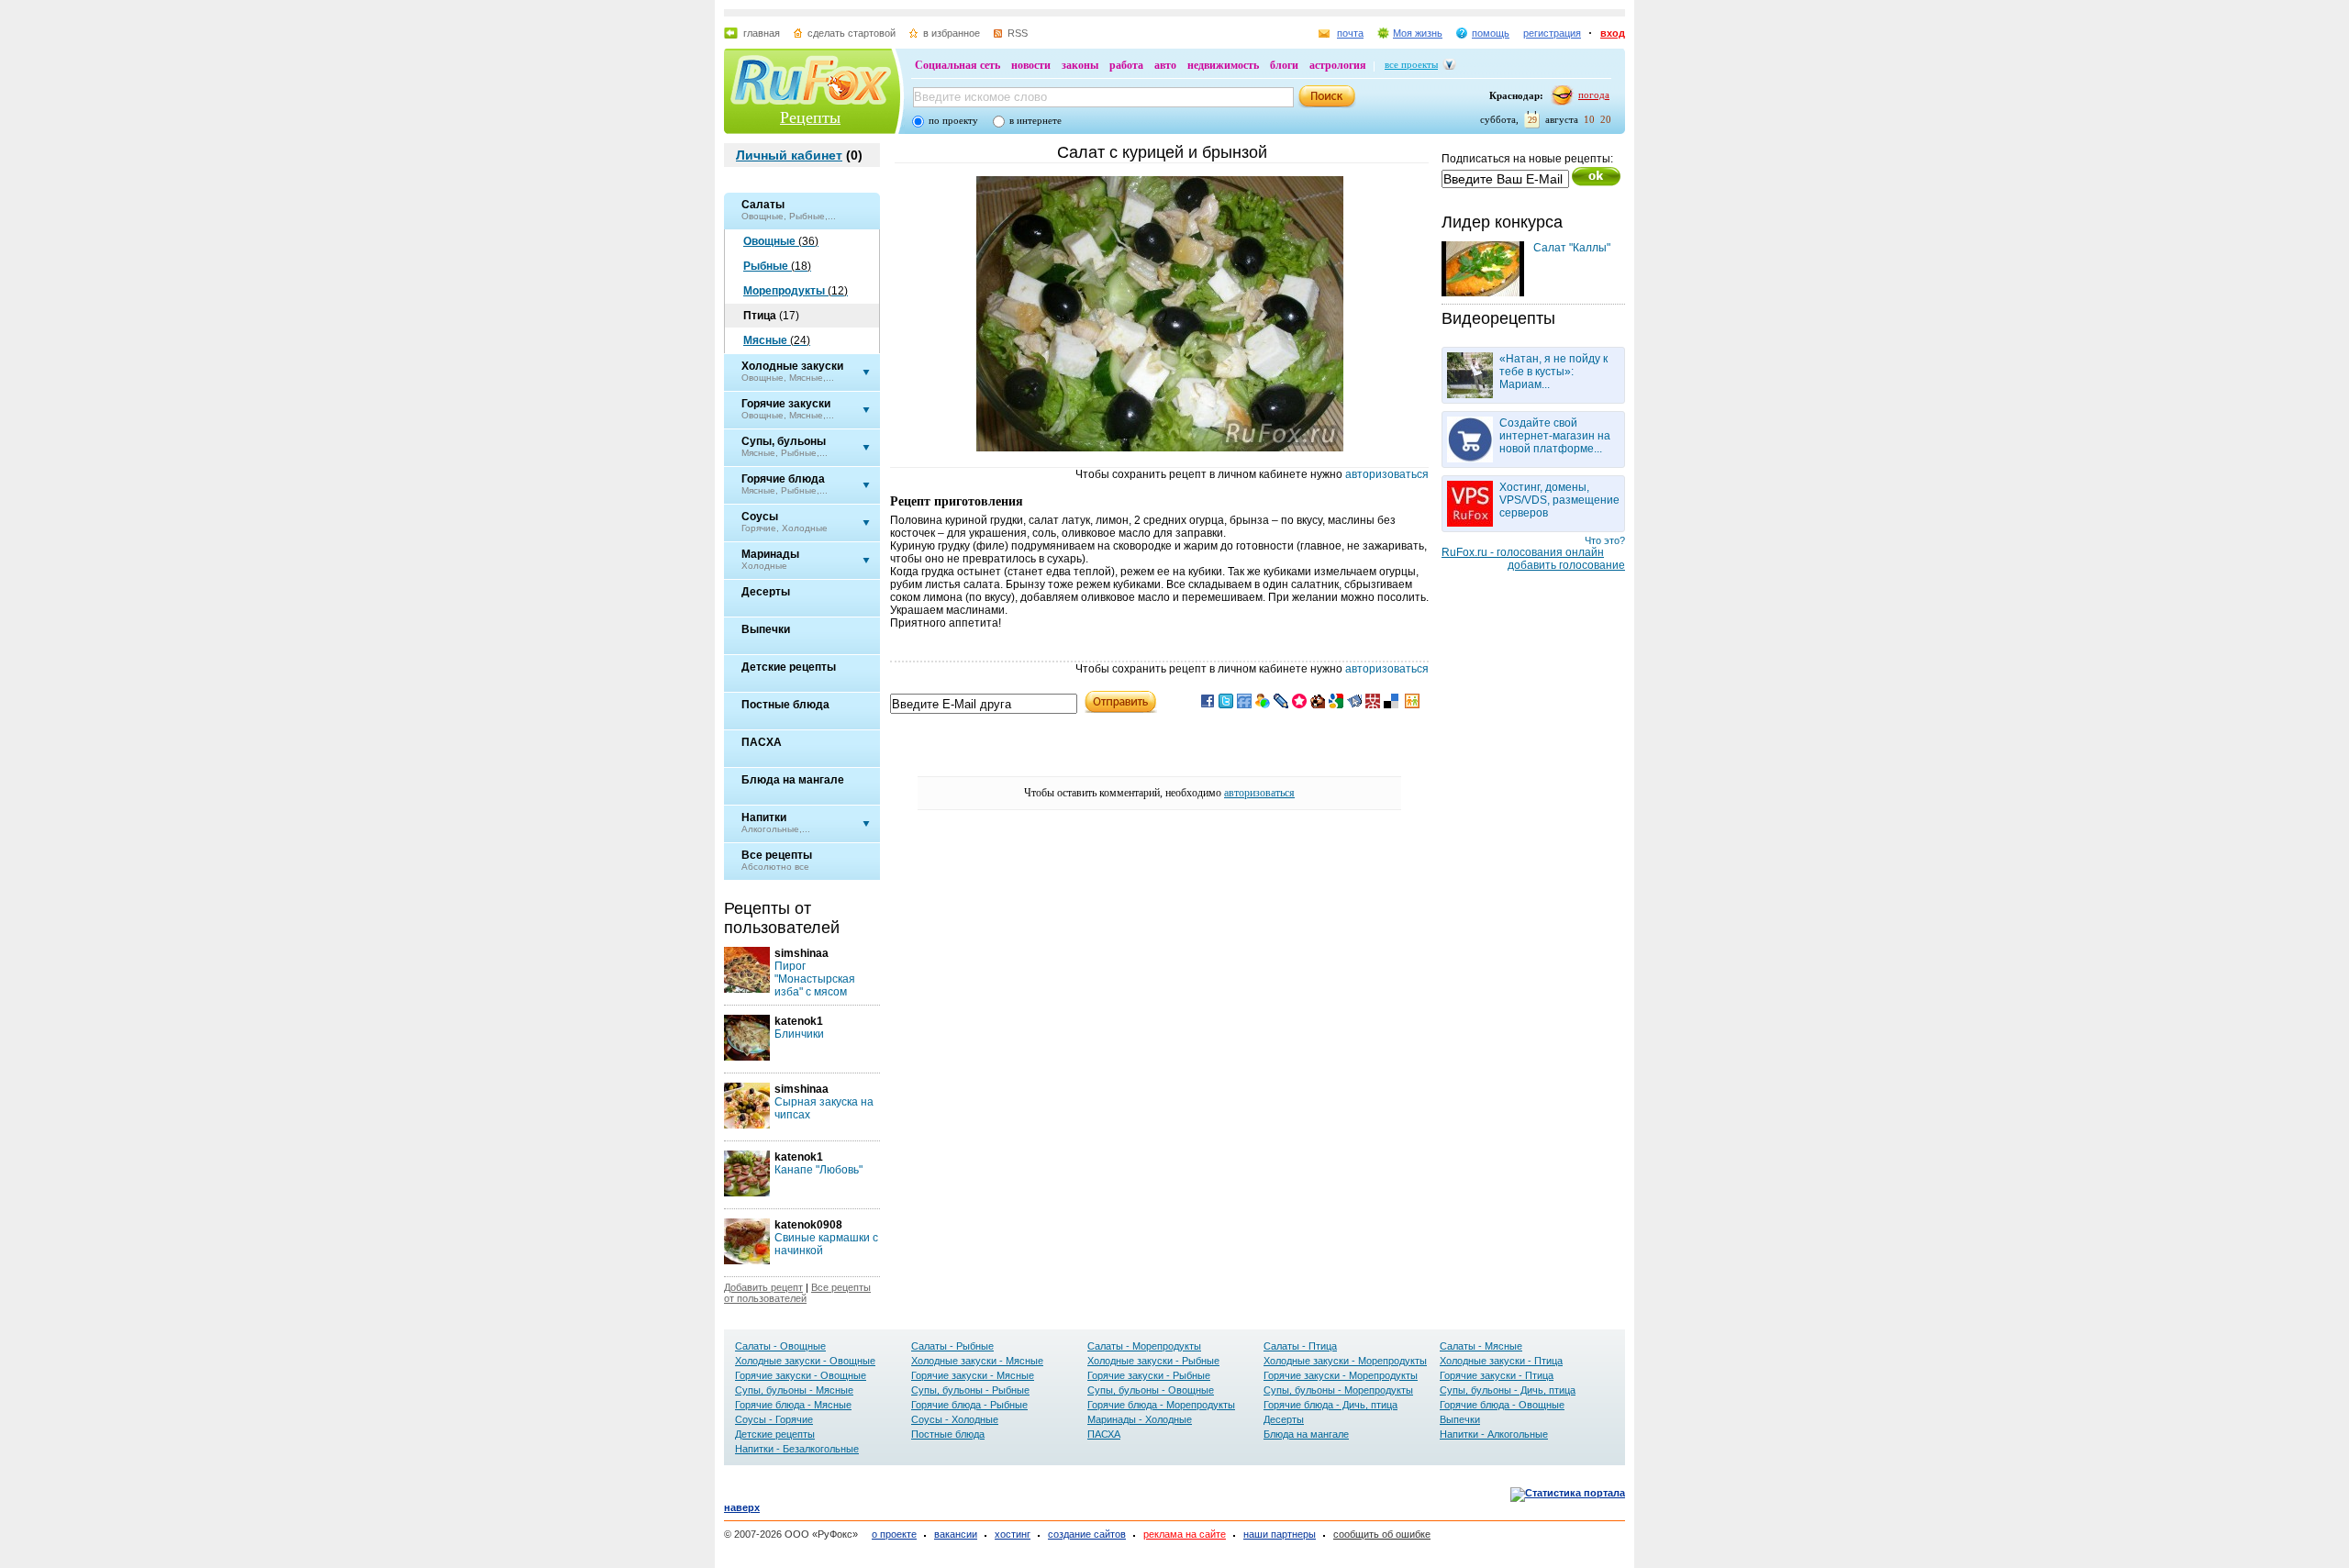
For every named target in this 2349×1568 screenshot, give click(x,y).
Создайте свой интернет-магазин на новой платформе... (1555, 436)
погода (1594, 95)
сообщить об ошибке (1382, 1534)
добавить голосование (1566, 565)
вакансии (956, 1534)
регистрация (1552, 33)
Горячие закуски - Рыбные (1149, 1375)
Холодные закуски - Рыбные (1153, 1361)
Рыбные (777, 266)
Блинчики (799, 1034)
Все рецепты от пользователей (797, 1293)
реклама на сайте (1185, 1534)
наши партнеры (1280, 1534)
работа (1126, 65)
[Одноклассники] (1412, 705)
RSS (1018, 33)
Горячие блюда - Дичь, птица (1330, 1405)
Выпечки (1460, 1419)
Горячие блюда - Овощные (1502, 1405)
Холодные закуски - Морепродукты (1345, 1361)
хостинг (1013, 1534)
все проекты (1411, 64)
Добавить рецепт (763, 1287)
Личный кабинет (789, 155)
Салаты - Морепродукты (1144, 1346)
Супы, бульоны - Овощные (1151, 1390)
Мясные (777, 340)
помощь (1491, 33)
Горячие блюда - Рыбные (969, 1405)
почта (1350, 33)
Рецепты (810, 117)
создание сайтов (1087, 1534)
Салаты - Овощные (780, 1346)
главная (762, 33)
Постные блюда (948, 1434)
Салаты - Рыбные (952, 1346)
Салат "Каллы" (1572, 248)
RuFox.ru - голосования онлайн (1523, 552)
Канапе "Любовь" (818, 1170)
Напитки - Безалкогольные (797, 1449)
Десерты (1284, 1419)
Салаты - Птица (1300, 1346)
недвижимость (1223, 65)
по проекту (953, 120)
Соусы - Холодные (955, 1419)
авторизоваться (1387, 474)
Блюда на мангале (1306, 1434)
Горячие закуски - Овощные (801, 1375)
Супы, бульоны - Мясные (794, 1390)
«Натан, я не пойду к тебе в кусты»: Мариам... (1553, 372)
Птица (771, 316)
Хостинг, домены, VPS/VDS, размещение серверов (1559, 500)
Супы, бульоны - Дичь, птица (1508, 1390)
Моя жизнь (1418, 33)
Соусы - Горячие (774, 1419)
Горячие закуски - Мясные (973, 1375)
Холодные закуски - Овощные (805, 1361)
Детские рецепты (775, 1434)
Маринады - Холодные (1140, 1419)
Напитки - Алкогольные (1494, 1434)
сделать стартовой (852, 33)
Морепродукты (796, 291)
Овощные (781, 241)
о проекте (894, 1534)
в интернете (1035, 120)
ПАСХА (1104, 1434)
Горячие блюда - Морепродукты (1161, 1405)
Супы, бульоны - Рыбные (970, 1390)
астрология (1338, 65)
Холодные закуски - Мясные (977, 1361)
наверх (742, 1507)
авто (1165, 65)
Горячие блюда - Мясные (793, 1405)
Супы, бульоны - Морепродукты (1338, 1390)
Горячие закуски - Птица (1497, 1375)
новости (1031, 65)
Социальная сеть (957, 65)
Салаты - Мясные (1481, 1346)
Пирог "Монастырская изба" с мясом (815, 979)
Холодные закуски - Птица (1501, 1361)
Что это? (1605, 540)
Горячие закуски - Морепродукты (1341, 1375)
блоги (1284, 65)
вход (1613, 33)
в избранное (952, 33)
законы (1080, 65)
